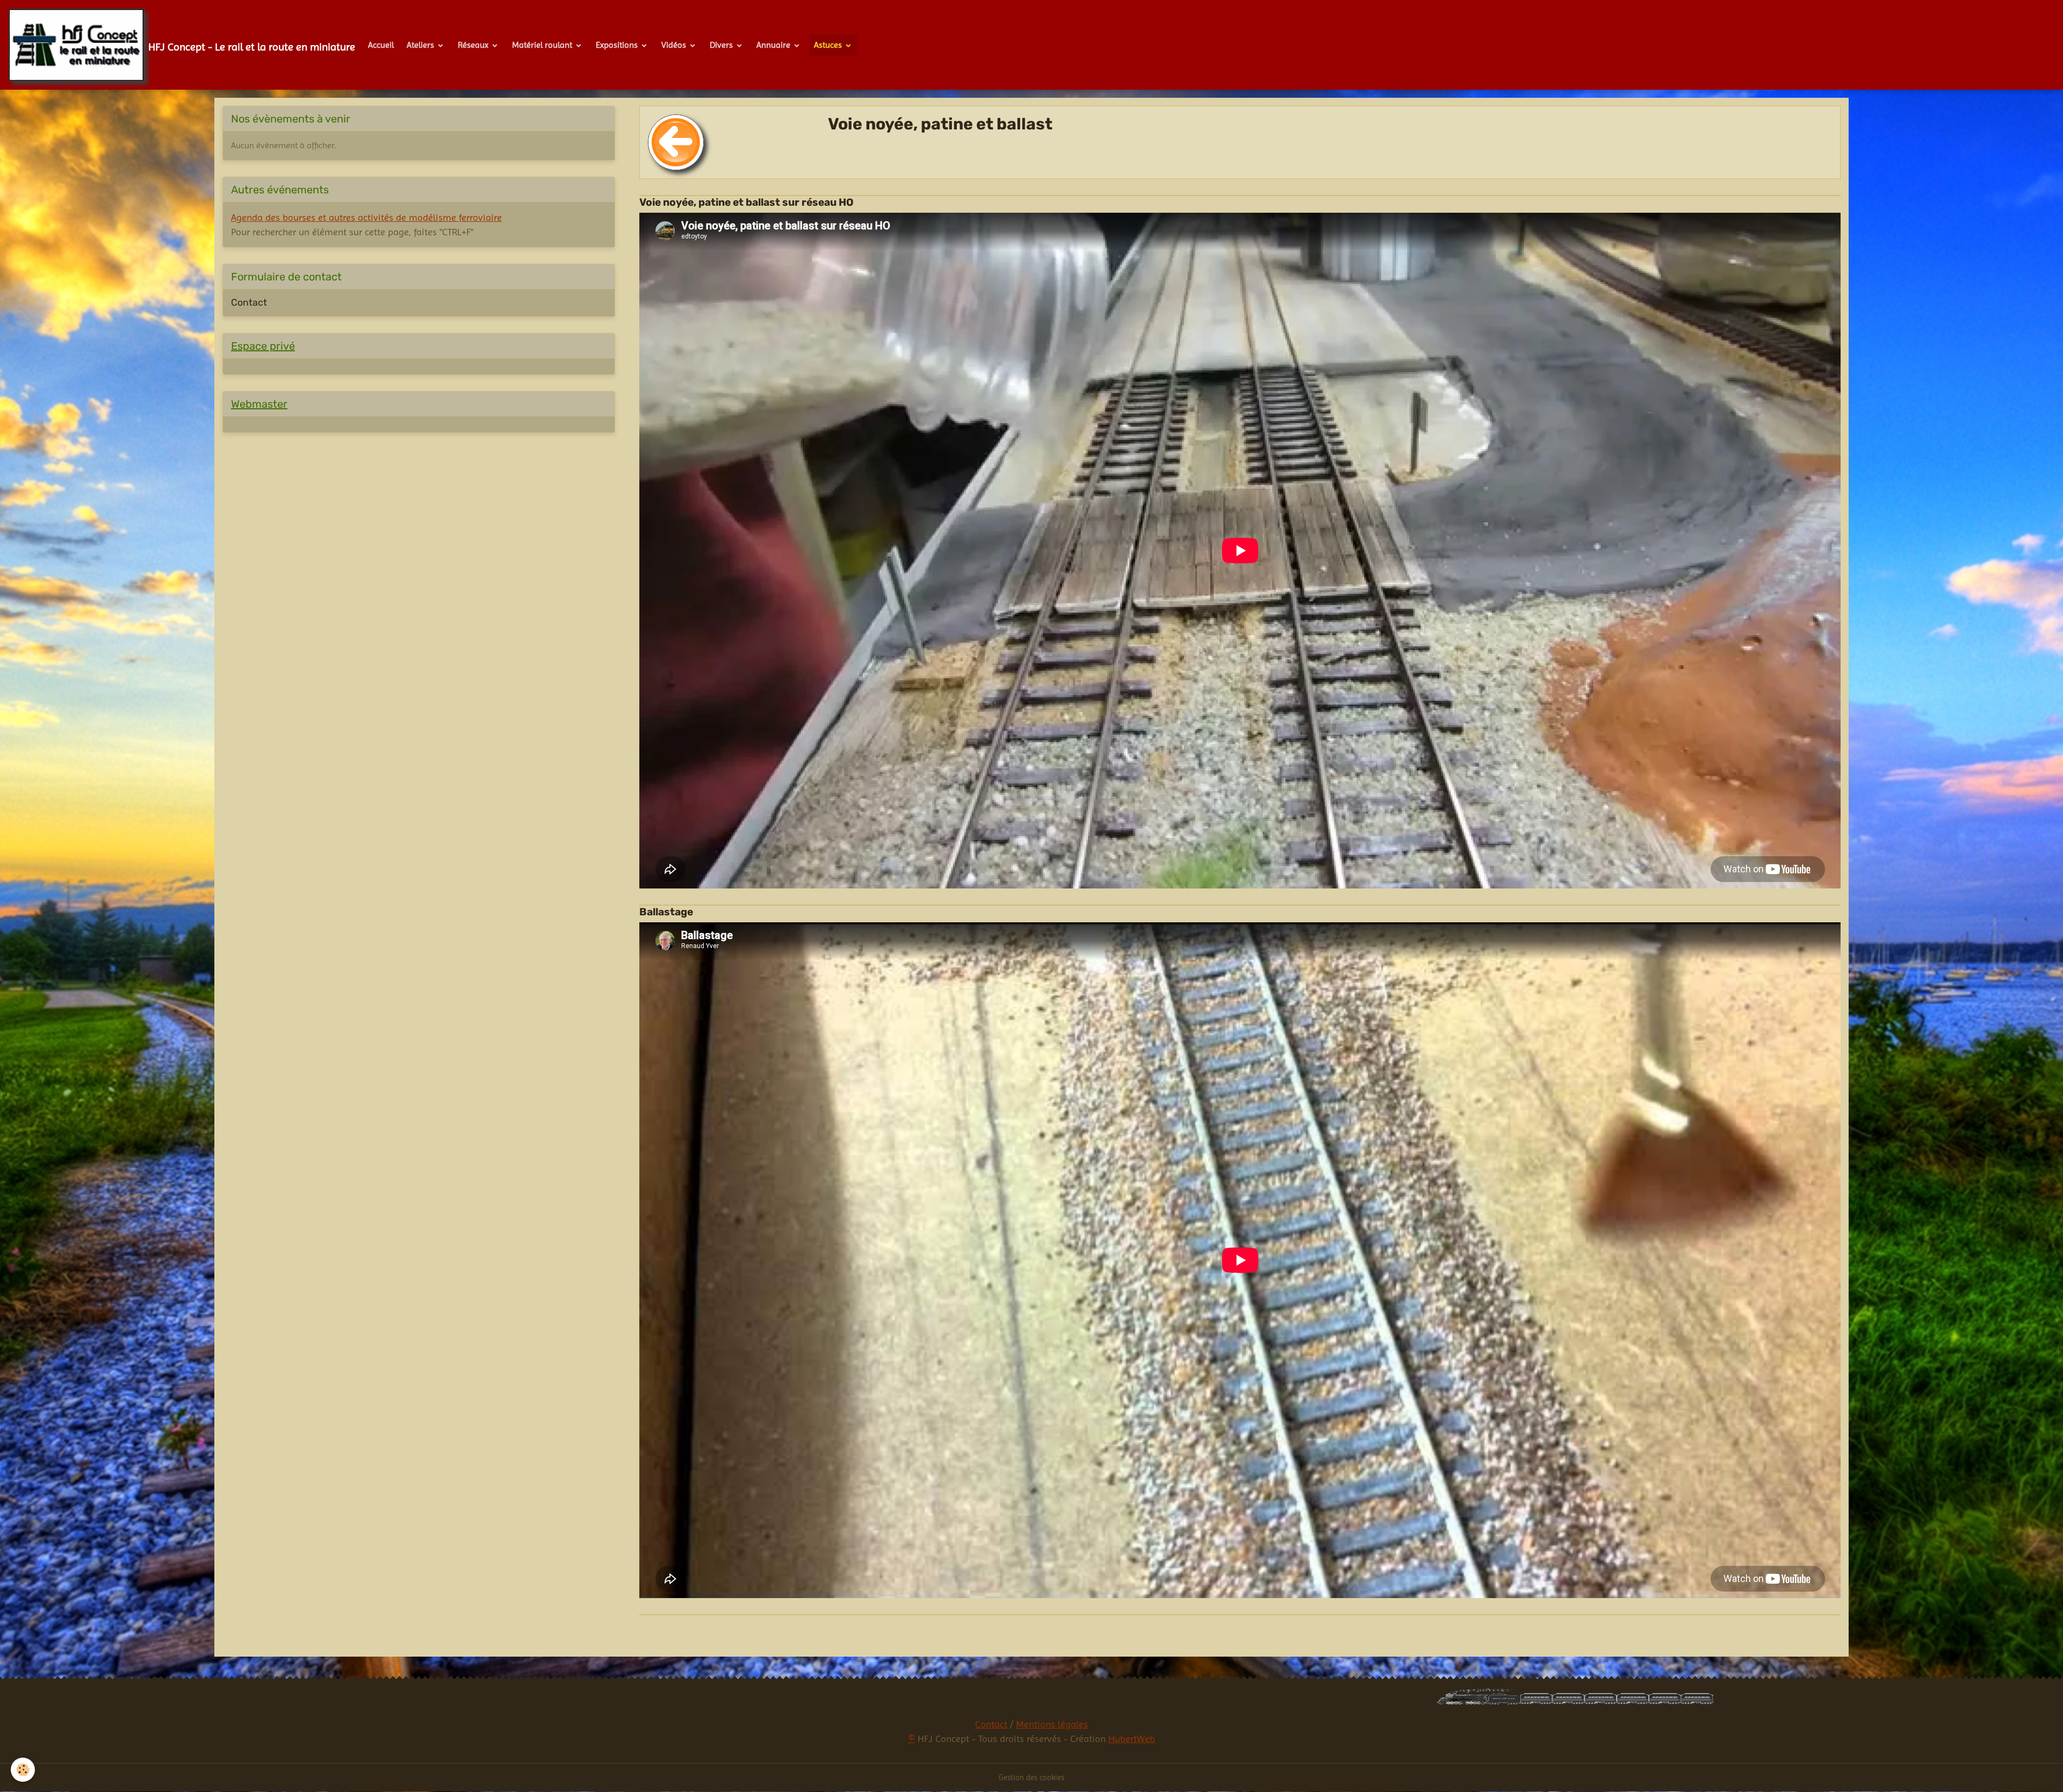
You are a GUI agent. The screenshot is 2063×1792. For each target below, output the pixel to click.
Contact (249, 302)
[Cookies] (23, 1770)
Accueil (381, 45)
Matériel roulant (543, 45)
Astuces (829, 45)
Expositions (618, 45)
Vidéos (675, 45)
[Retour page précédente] (676, 142)
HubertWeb (1132, 1739)
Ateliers (421, 45)
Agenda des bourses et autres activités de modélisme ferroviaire (366, 217)
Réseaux (474, 45)
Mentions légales (1052, 1724)
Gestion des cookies (1031, 1777)
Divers (722, 45)
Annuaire (774, 45)
